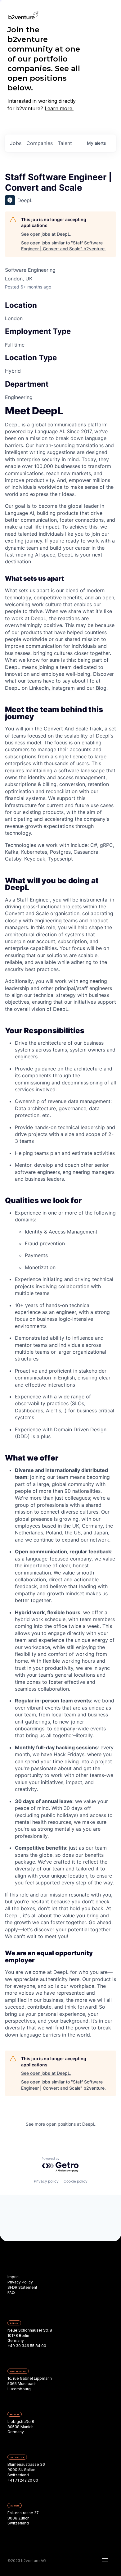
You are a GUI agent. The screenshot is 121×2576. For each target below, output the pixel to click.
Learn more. (59, 108)
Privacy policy (46, 2181)
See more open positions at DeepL (61, 2124)
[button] (105, 2560)
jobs (16, 143)
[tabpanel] (60, 1223)
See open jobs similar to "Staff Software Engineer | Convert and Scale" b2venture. (63, 246)
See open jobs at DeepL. (46, 234)
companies (40, 143)
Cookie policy (76, 2181)
